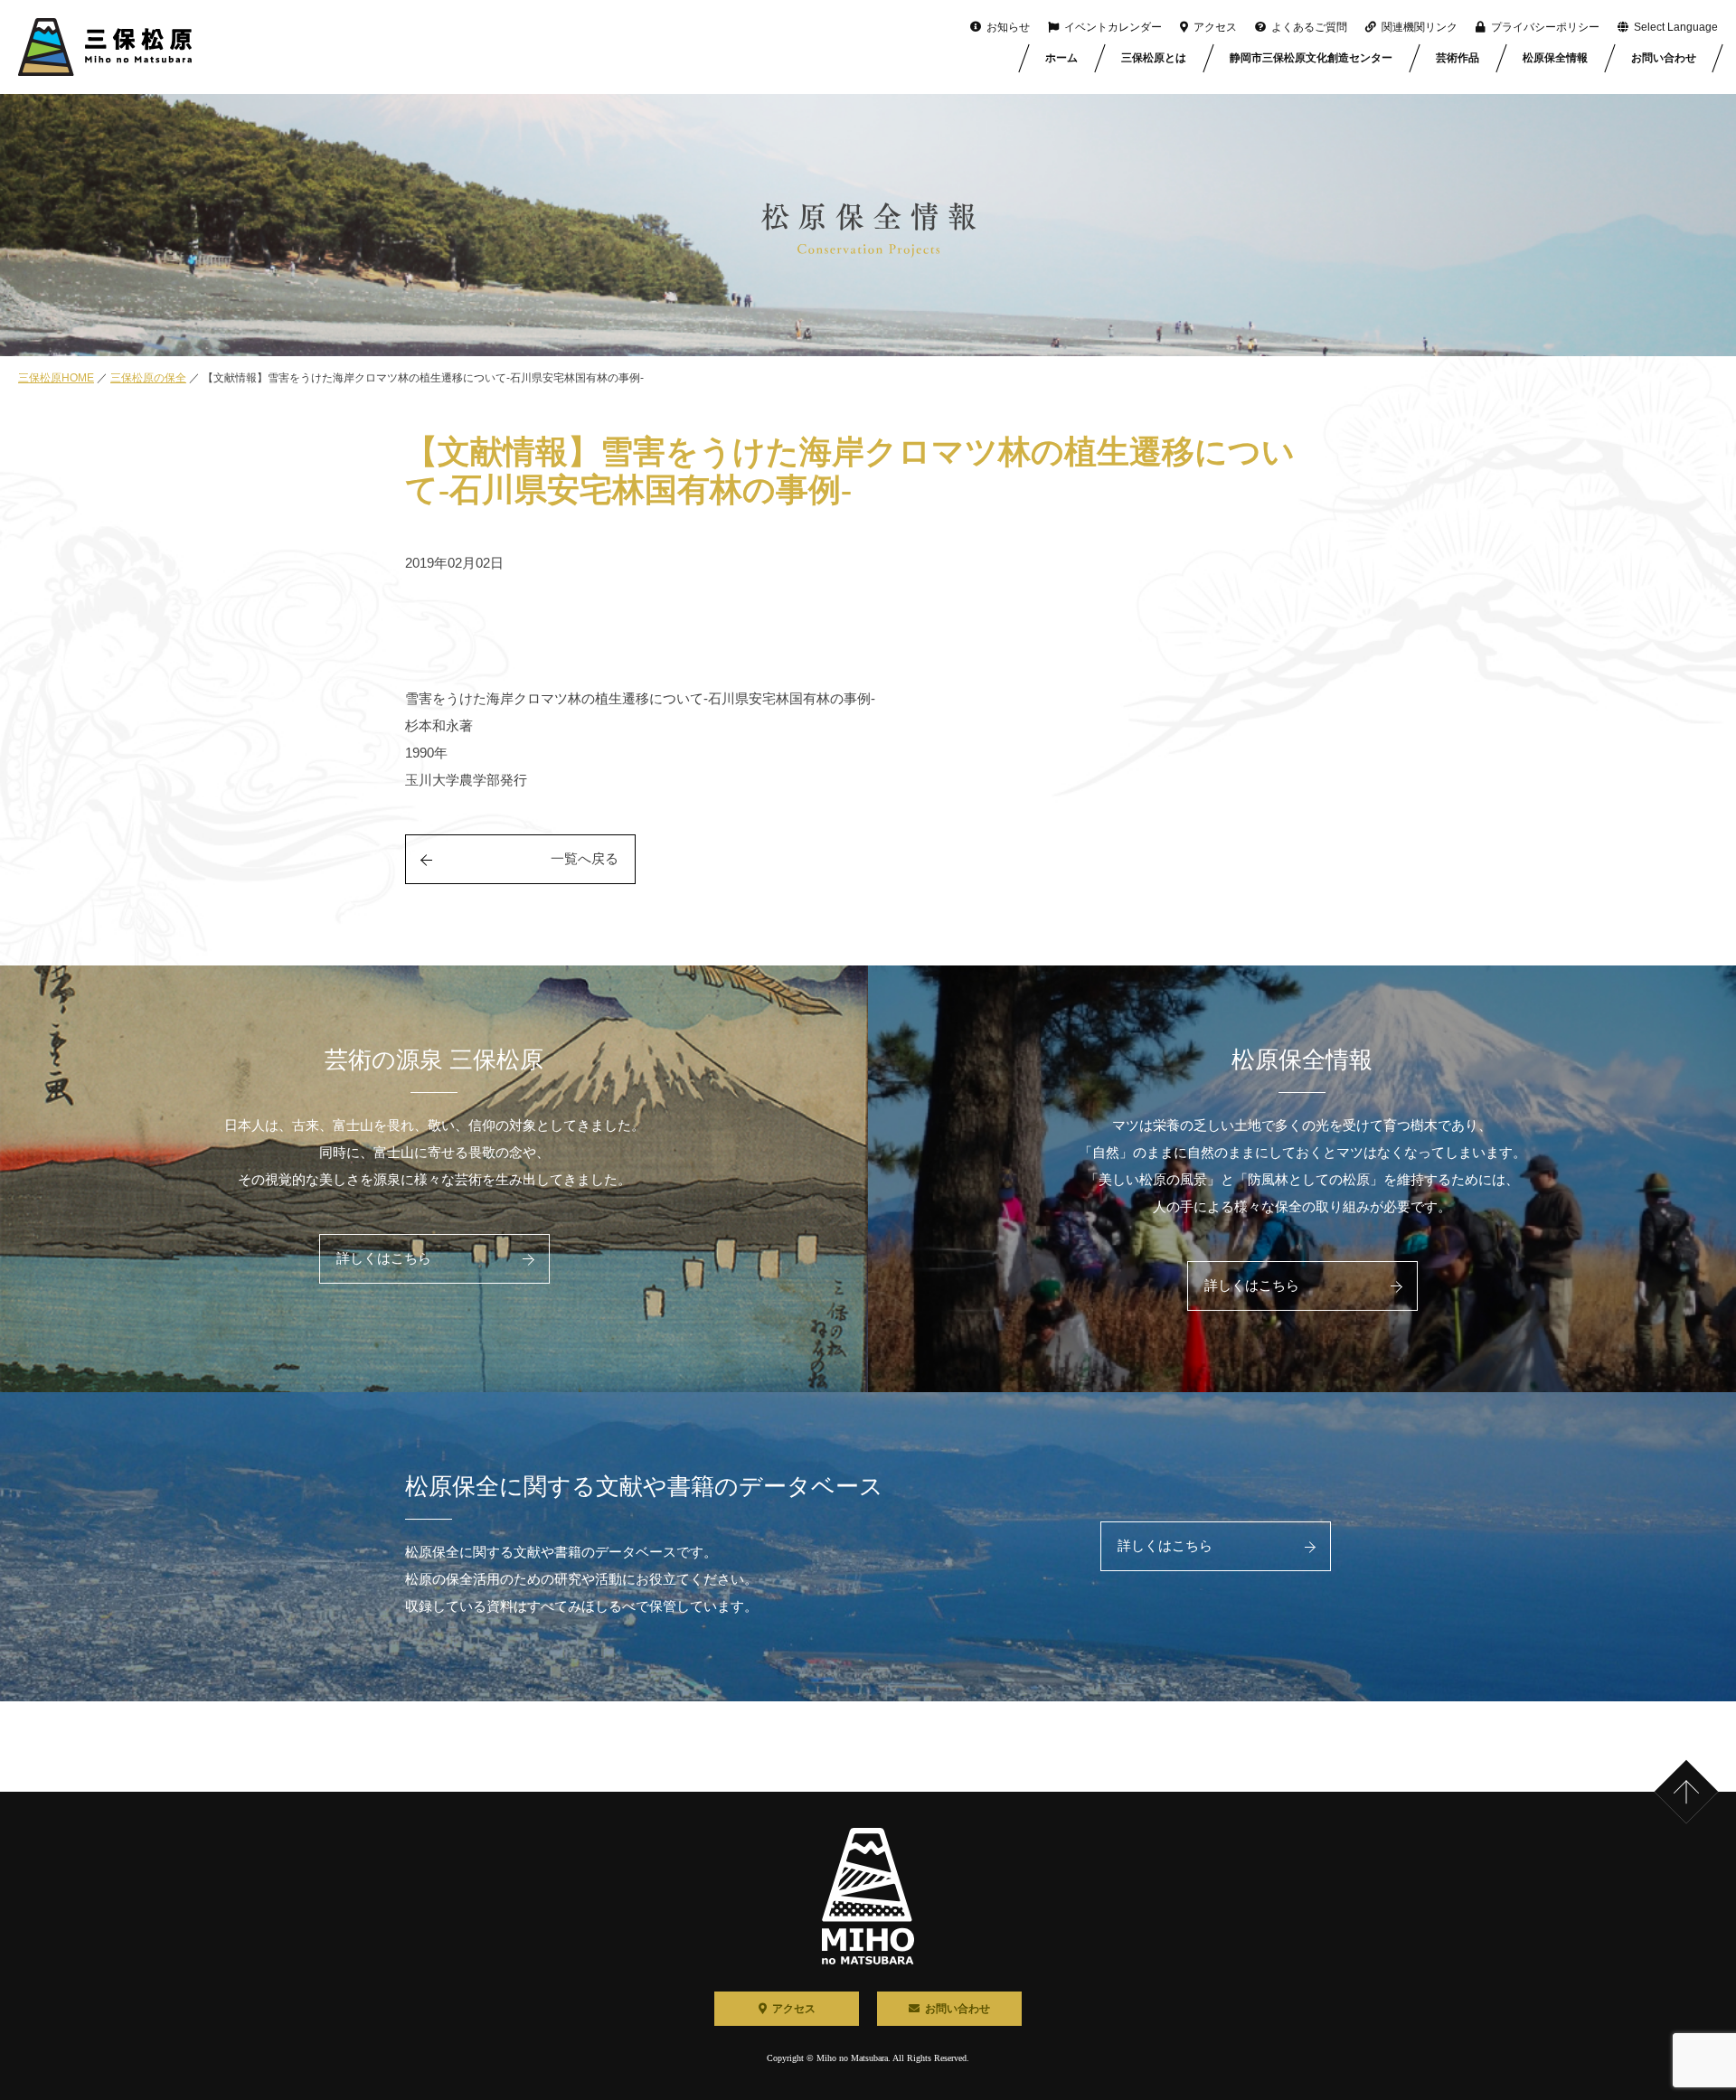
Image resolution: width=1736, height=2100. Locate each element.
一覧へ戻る (585, 859)
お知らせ (1008, 27)
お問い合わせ (1664, 58)
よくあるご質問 (1309, 27)
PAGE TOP (1707, 1763)
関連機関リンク (1420, 27)
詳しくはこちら (384, 1258)
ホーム (1061, 58)
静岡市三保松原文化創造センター (1311, 58)
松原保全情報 (1555, 58)
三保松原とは (1154, 58)
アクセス (1215, 27)
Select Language (1676, 27)
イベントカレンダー (1113, 27)
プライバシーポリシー (1545, 27)
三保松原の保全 (148, 378)
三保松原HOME (56, 378)
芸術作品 (1458, 58)
